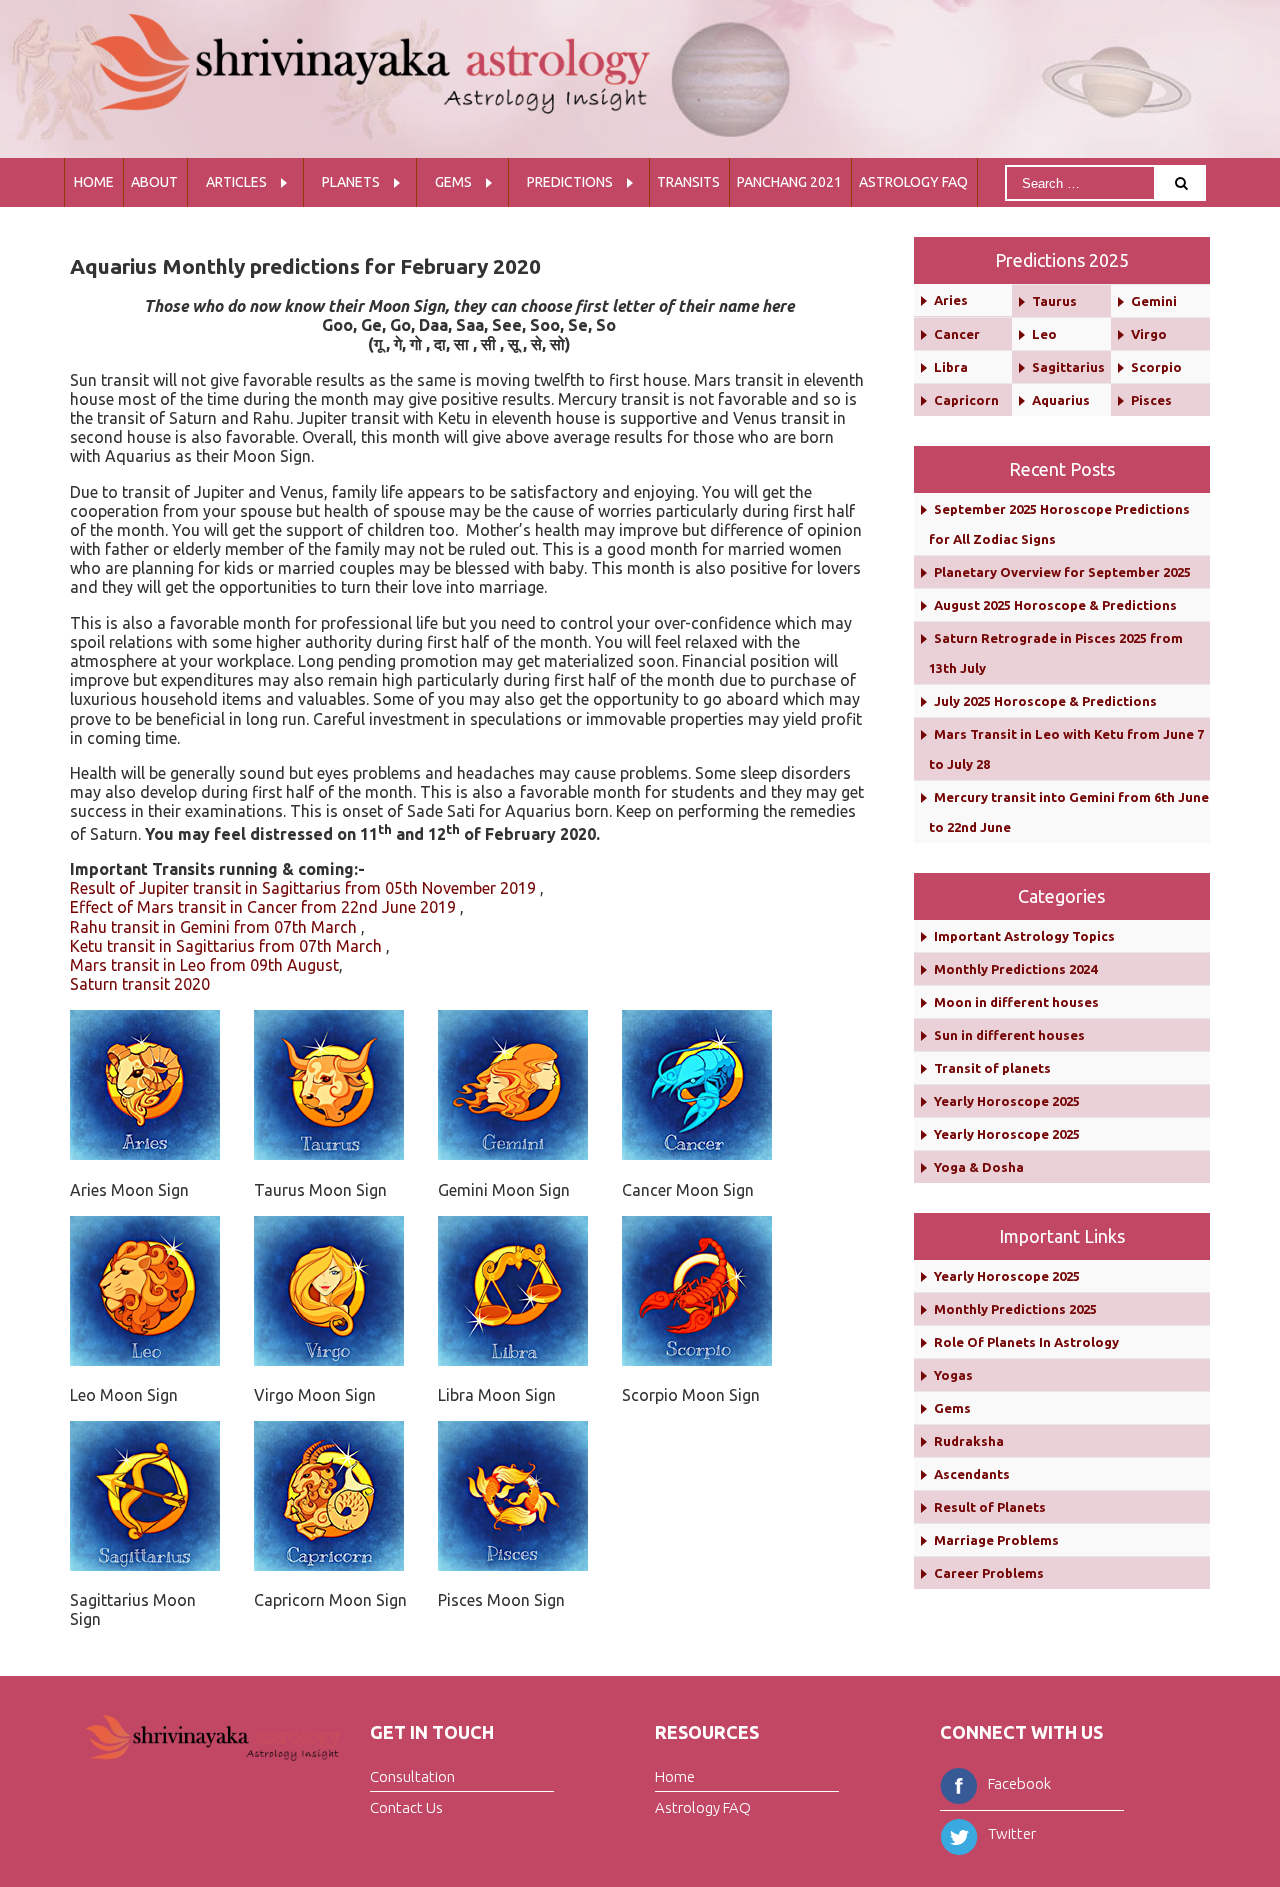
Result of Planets (990, 1507)
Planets (351, 182)
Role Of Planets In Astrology (1026, 1342)
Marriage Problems (996, 1540)
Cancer (957, 334)
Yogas (953, 1375)
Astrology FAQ (913, 182)
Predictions (570, 182)
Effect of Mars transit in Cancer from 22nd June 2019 (263, 907)
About (154, 182)
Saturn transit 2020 (140, 984)
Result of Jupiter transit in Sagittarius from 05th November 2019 (303, 888)
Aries (951, 300)
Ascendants (972, 1474)
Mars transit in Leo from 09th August (204, 965)
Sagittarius (1068, 367)
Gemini (1154, 301)
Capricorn (966, 400)
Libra (951, 367)
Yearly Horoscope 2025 (1007, 1101)
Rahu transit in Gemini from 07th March (213, 927)
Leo (1044, 334)
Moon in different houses (1016, 1002)
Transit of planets (992, 1068)
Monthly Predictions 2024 (1015, 969)
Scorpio (1156, 367)
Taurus (1054, 301)
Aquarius (1061, 400)
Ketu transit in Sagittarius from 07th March (226, 946)
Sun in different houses (1009, 1035)
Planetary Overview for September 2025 (1062, 572)
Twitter (1012, 1833)
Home (94, 182)
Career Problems (989, 1573)
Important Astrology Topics (1024, 936)
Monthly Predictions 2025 (1015, 1309)
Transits (688, 182)
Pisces (1151, 400)
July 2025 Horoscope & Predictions (1045, 701)
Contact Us (406, 1806)
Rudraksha (969, 1441)
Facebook (1019, 1783)
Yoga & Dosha (979, 1167)
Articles (236, 182)
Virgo (1149, 334)
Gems (453, 182)
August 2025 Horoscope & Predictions (1055, 605)
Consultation (412, 1776)
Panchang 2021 (789, 182)
